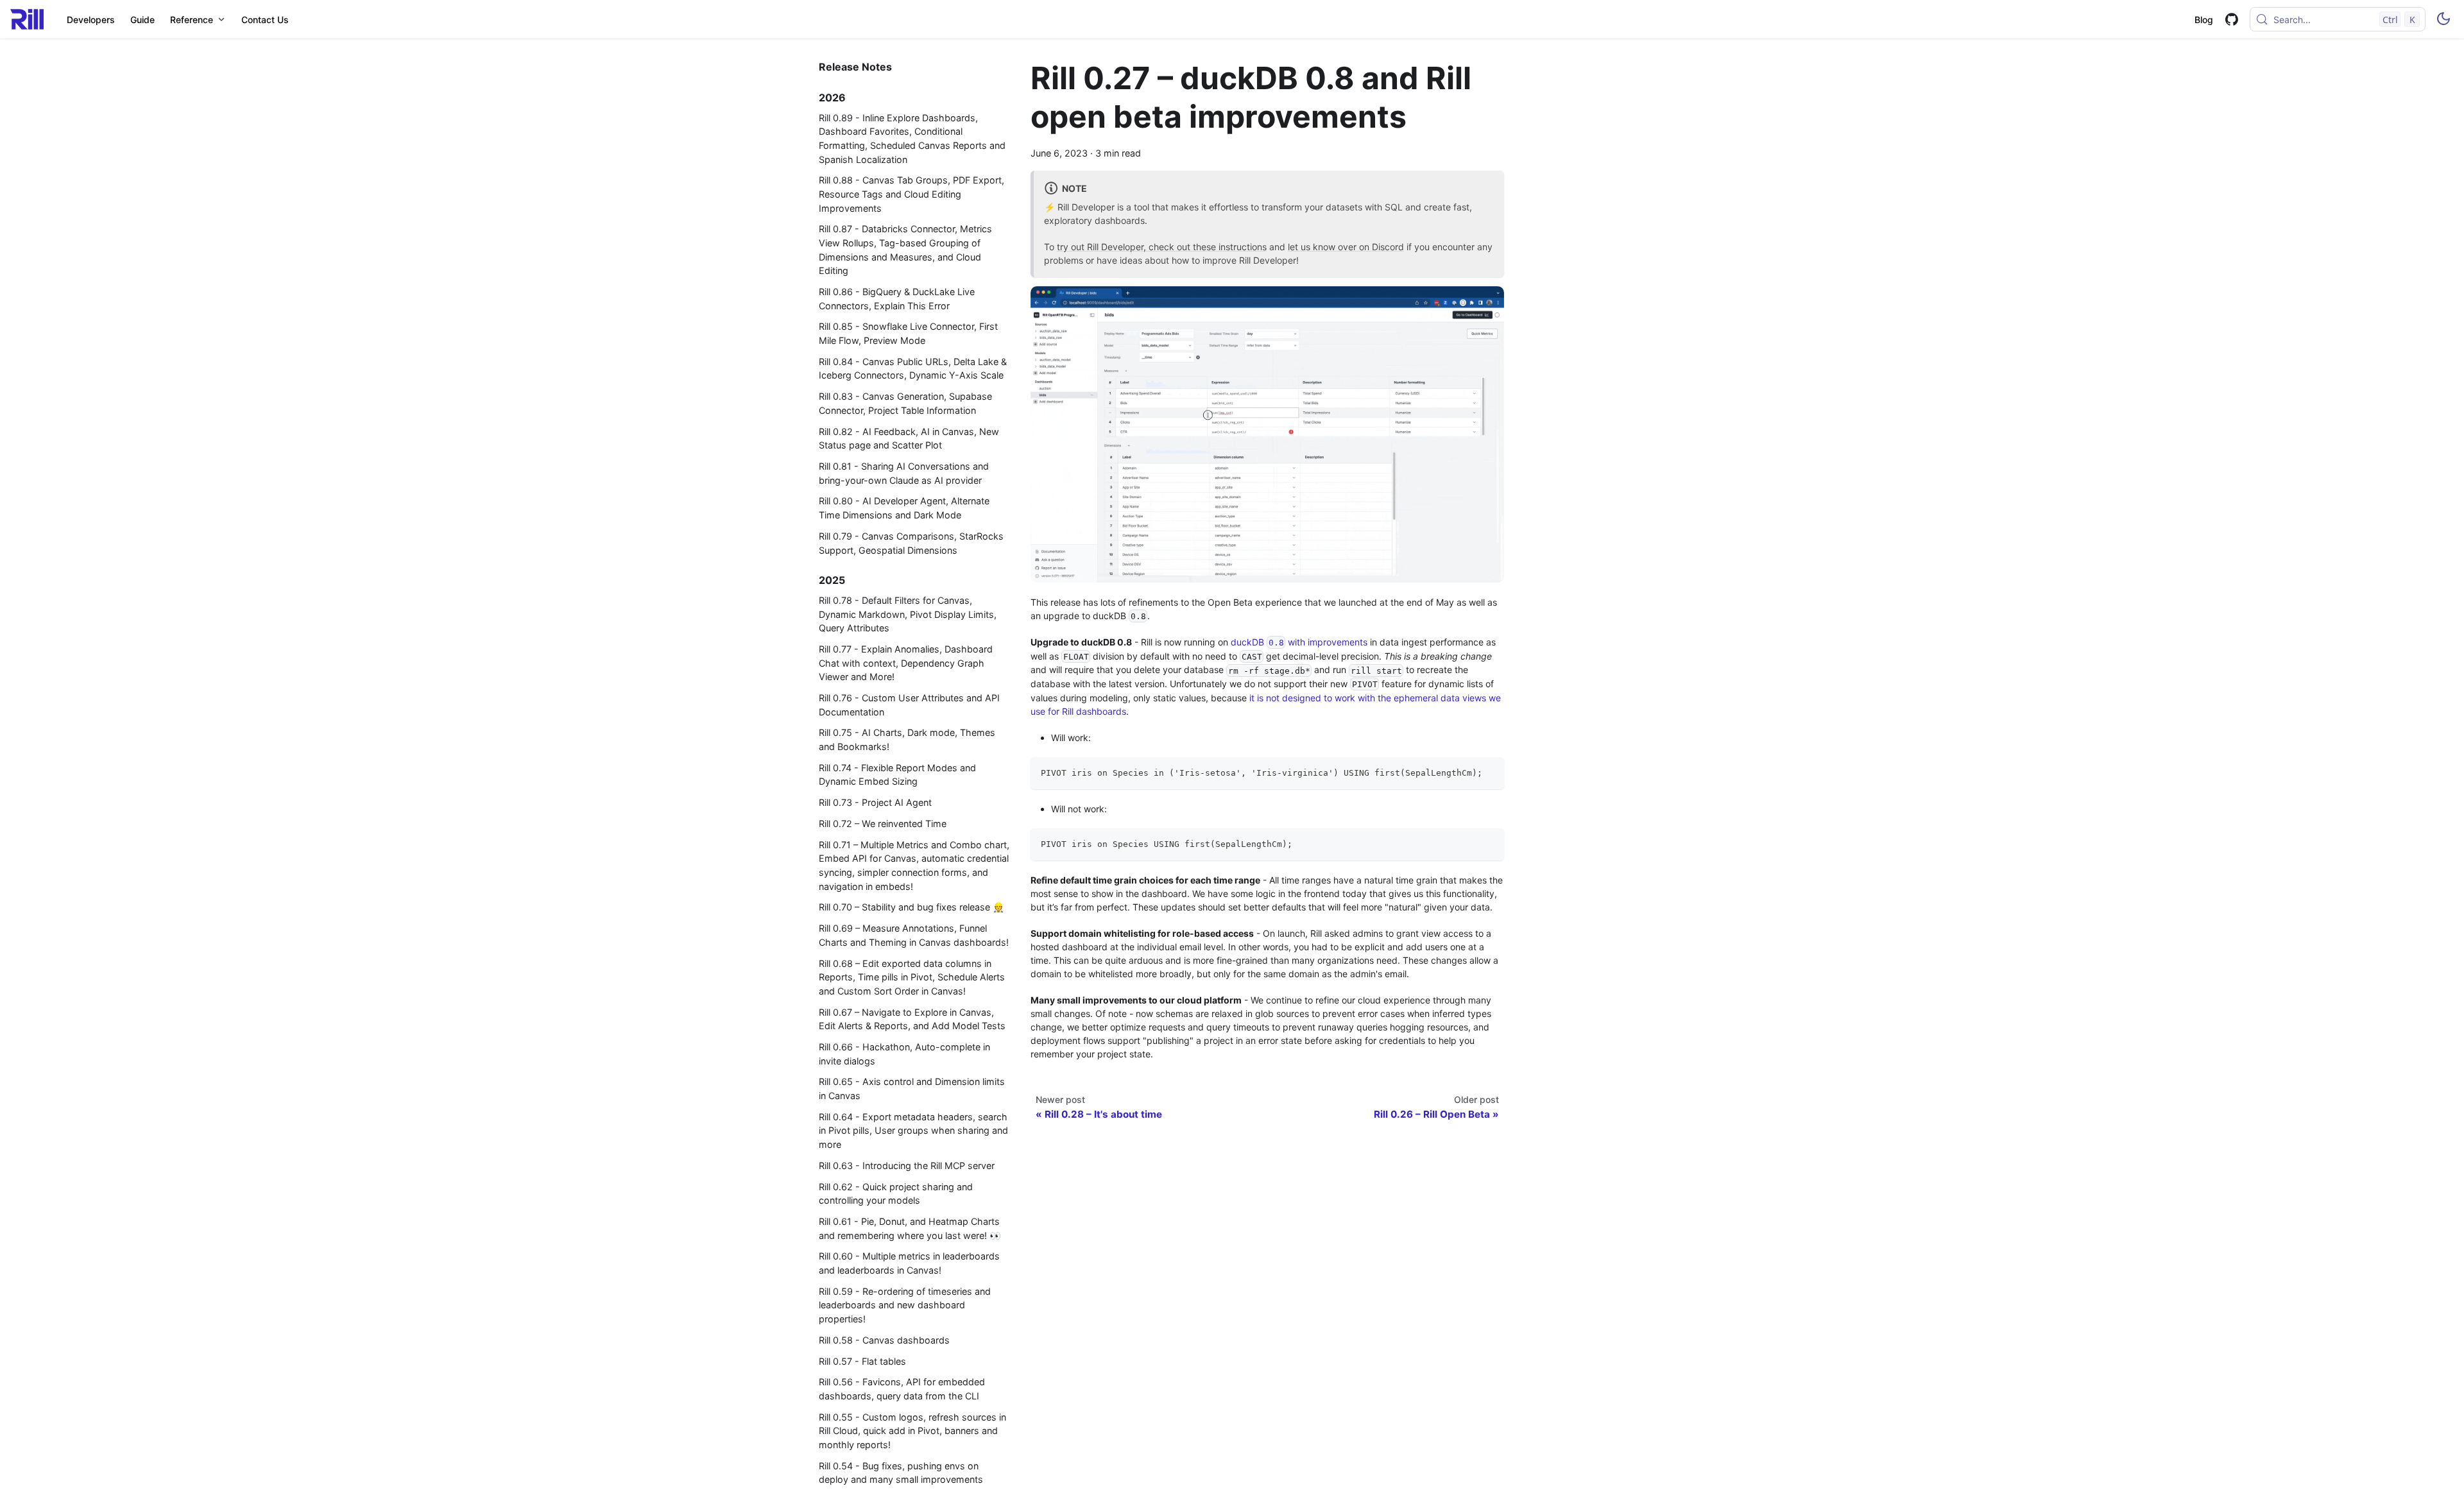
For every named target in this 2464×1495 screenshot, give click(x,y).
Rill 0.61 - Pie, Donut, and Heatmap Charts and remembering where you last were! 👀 (910, 1228)
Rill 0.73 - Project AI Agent (875, 802)
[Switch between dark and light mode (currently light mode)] (2443, 19)
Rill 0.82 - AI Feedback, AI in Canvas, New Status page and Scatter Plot (909, 439)
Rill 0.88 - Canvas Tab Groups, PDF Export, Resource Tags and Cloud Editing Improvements (911, 194)
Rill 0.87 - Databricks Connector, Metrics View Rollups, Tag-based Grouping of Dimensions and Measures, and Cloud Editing (905, 250)
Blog (2204, 20)
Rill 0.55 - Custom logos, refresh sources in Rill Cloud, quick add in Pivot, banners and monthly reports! (912, 1431)
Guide (142, 20)
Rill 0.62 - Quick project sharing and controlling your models (896, 1194)
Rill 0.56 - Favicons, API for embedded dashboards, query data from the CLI (902, 1389)
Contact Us (265, 20)
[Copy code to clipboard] (1488, 773)
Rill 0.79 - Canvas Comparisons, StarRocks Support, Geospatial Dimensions (911, 543)
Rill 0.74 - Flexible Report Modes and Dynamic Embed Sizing (897, 775)
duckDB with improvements (1299, 642)
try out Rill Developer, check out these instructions (1162, 247)
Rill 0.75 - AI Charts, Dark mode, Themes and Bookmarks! (907, 739)
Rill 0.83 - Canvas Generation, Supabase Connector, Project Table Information (905, 403)
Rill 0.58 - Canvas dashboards (884, 1340)
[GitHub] (2231, 20)
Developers (91, 20)
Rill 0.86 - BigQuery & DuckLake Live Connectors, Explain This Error (897, 299)
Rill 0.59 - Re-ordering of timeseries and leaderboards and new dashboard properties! (905, 1305)
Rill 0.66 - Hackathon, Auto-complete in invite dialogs (904, 1054)
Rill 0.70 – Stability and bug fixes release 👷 (911, 907)
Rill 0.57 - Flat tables (862, 1361)
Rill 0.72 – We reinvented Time (883, 824)
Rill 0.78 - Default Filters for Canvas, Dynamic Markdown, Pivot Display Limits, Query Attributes (908, 614)
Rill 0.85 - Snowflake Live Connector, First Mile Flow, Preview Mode (908, 333)
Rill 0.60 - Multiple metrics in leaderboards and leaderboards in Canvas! (909, 1263)
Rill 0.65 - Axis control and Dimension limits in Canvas (912, 1089)
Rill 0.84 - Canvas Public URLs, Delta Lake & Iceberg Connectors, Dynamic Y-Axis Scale (913, 369)
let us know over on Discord (1346, 247)
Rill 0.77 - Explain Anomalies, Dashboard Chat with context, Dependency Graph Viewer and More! (906, 663)
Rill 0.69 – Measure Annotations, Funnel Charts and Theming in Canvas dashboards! (914, 935)
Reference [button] (192, 20)
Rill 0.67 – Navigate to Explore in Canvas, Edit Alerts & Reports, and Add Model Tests (912, 1019)
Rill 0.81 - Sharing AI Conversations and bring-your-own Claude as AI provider (904, 473)
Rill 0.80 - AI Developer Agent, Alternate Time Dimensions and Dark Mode (904, 508)
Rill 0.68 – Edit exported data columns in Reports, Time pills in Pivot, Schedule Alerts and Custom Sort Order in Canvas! (912, 977)
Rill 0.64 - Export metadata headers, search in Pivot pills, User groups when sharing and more (913, 1131)
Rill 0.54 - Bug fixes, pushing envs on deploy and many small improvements (901, 1473)
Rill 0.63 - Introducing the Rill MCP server (907, 1166)
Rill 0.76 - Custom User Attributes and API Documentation (909, 705)
